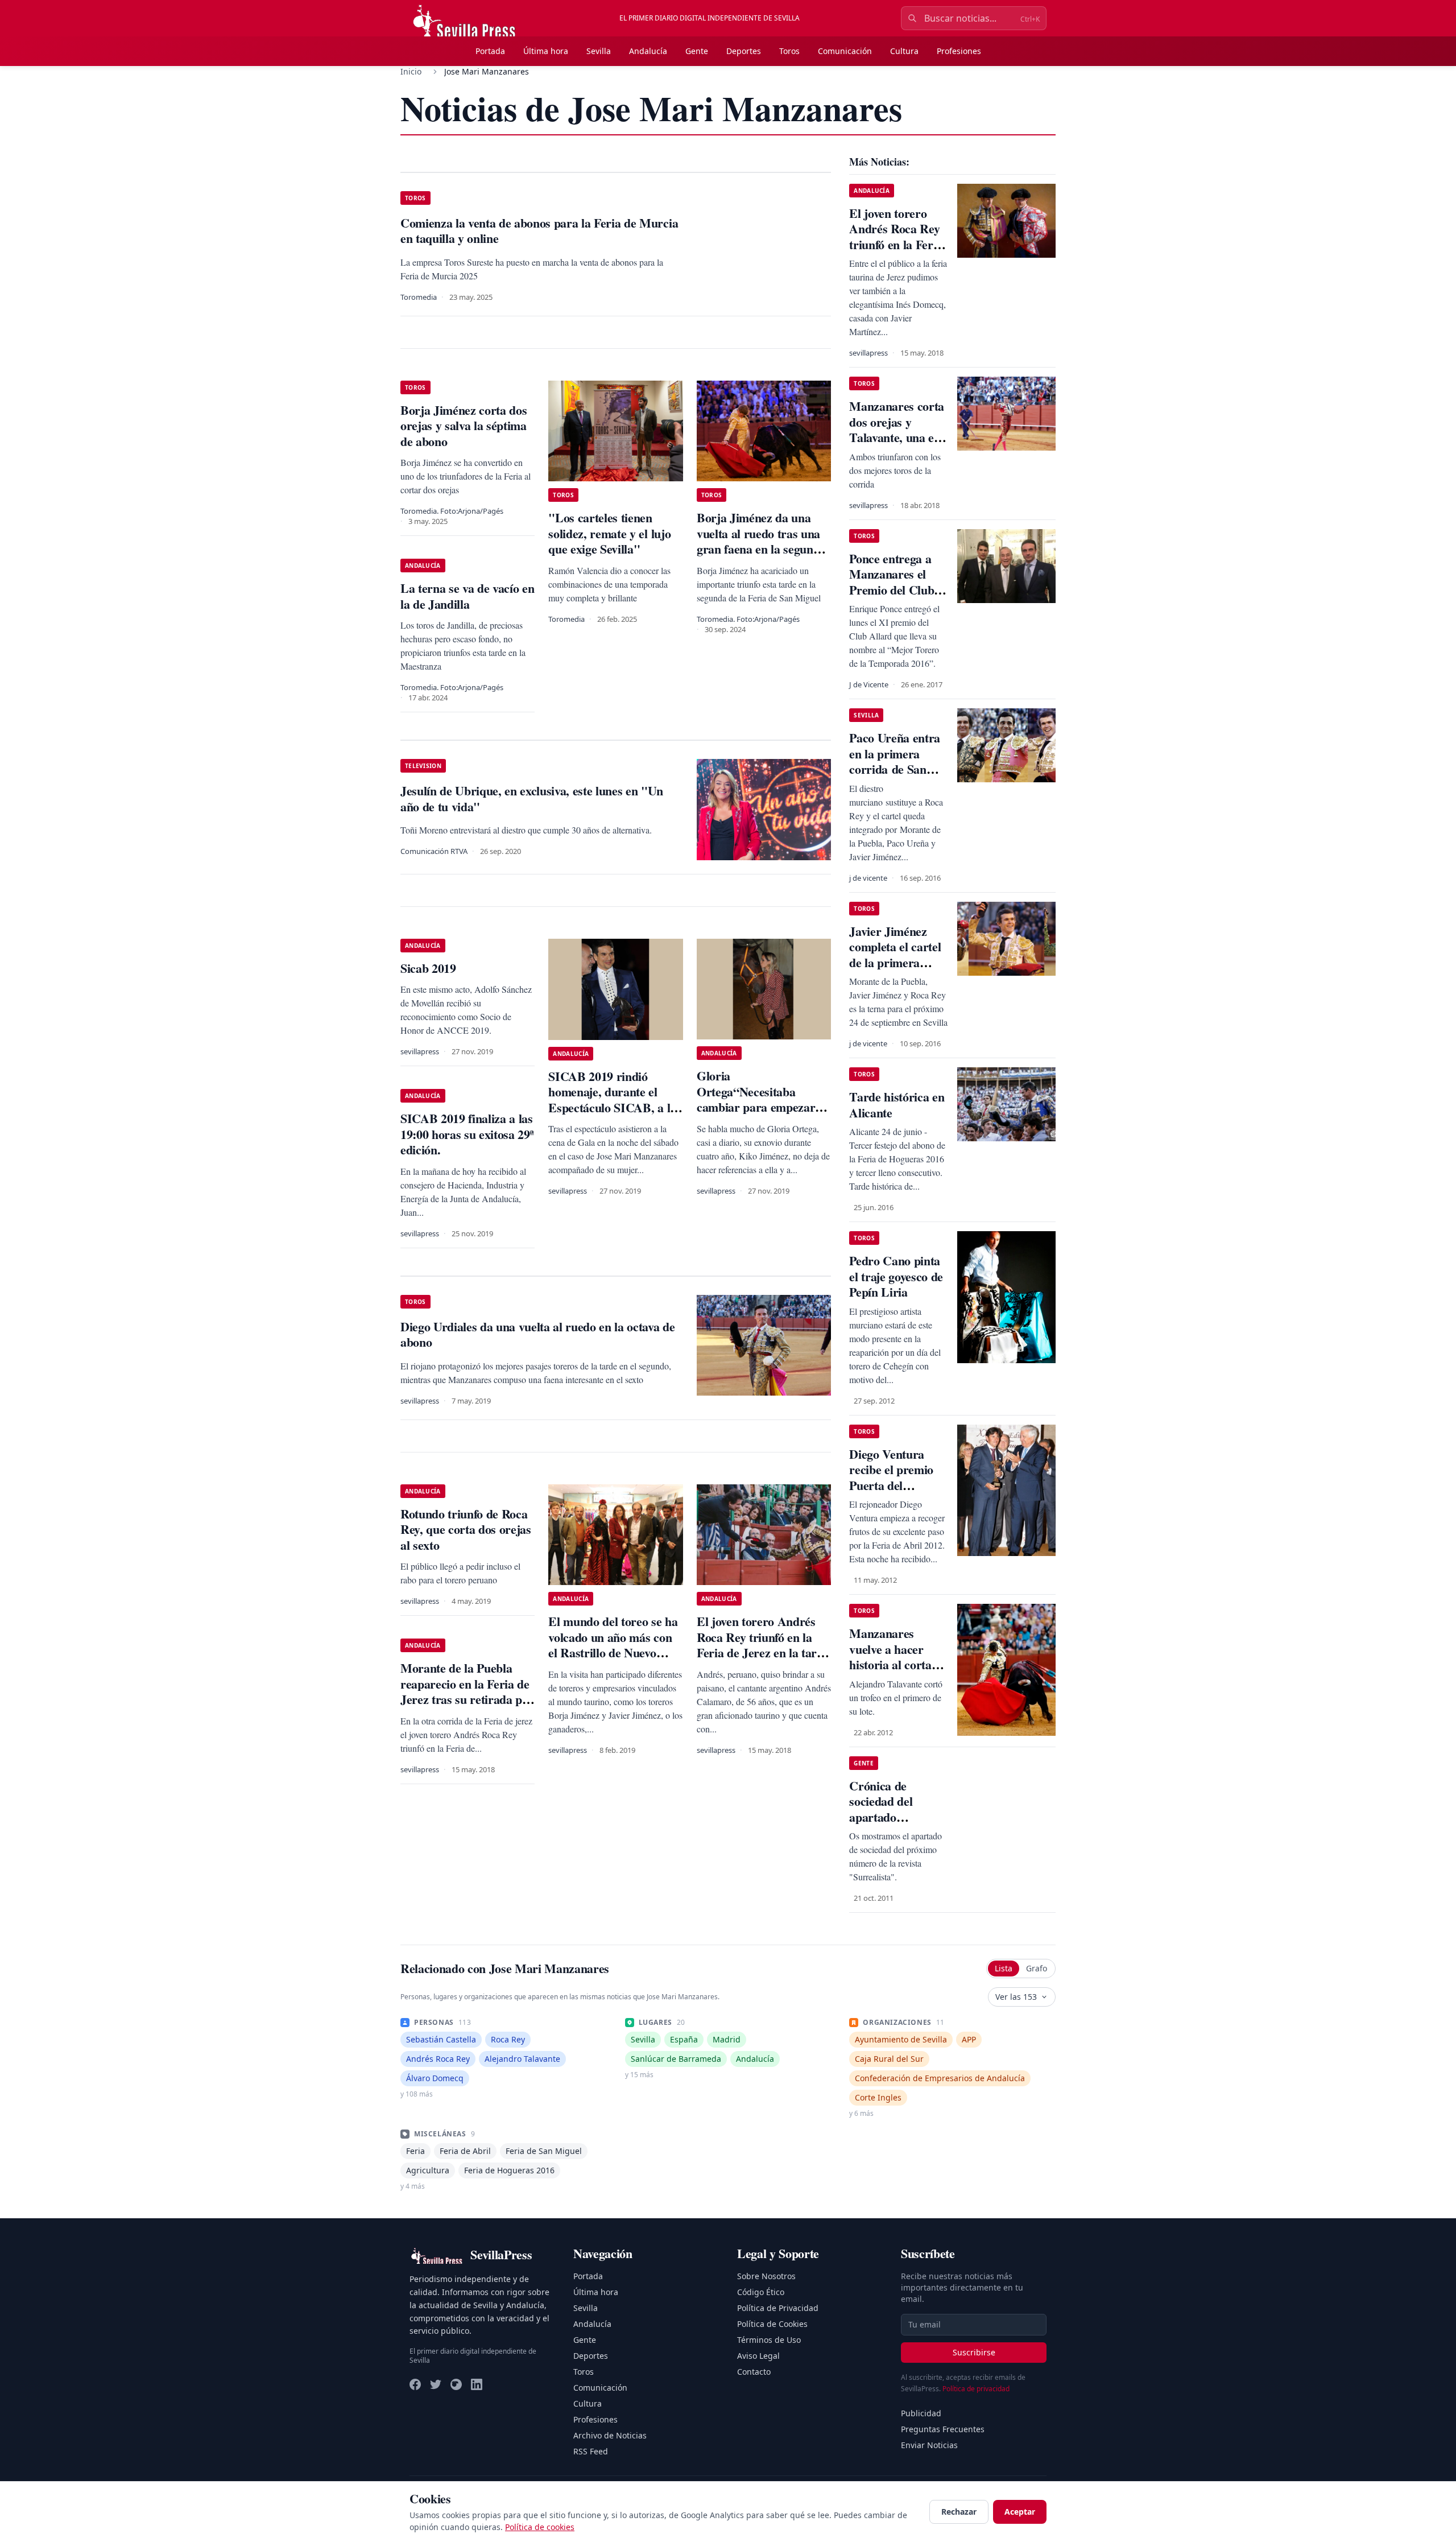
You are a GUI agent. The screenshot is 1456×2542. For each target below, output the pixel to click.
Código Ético (761, 2292)
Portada (490, 51)
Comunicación (845, 51)
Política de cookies (540, 2527)
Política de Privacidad (778, 2308)
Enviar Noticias (929, 2445)
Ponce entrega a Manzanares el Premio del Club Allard (892, 582)
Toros (789, 51)
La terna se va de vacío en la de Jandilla (467, 596)
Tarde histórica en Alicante (897, 1105)
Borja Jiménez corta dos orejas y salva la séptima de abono (464, 426)
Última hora (546, 51)
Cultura (904, 51)
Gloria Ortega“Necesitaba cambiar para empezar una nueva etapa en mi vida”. (756, 1107)
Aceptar (1020, 2512)
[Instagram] (456, 2384)
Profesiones (959, 51)
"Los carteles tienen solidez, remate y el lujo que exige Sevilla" (609, 533)
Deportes (744, 51)
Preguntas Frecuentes (943, 2429)
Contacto (754, 2372)
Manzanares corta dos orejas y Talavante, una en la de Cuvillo (897, 430)
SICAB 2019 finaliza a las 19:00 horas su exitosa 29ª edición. (467, 1134)
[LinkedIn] (477, 2384)
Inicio (411, 71)
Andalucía (648, 51)
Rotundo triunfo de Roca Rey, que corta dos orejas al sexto (466, 1529)
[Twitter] (436, 2384)
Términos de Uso (769, 2340)
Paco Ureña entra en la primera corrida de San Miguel (895, 761)
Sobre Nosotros (766, 2276)
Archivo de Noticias (610, 2435)
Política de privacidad (976, 2389)
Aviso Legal (758, 2356)
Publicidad (921, 2413)
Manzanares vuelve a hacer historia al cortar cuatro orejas (893, 1657)
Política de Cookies (772, 2324)
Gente (697, 51)
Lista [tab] (1004, 1968)
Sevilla (599, 51)
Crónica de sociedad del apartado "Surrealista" (884, 1809)
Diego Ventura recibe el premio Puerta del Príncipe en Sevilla (897, 1478)
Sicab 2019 (428, 968)
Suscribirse (974, 2352)
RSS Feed (591, 2451)
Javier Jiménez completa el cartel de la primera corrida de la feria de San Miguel (896, 962)
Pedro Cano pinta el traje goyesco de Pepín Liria (896, 1276)
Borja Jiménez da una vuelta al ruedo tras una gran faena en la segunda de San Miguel (761, 541)
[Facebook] (415, 2384)
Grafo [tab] (1037, 1968)
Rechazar (959, 2512)
